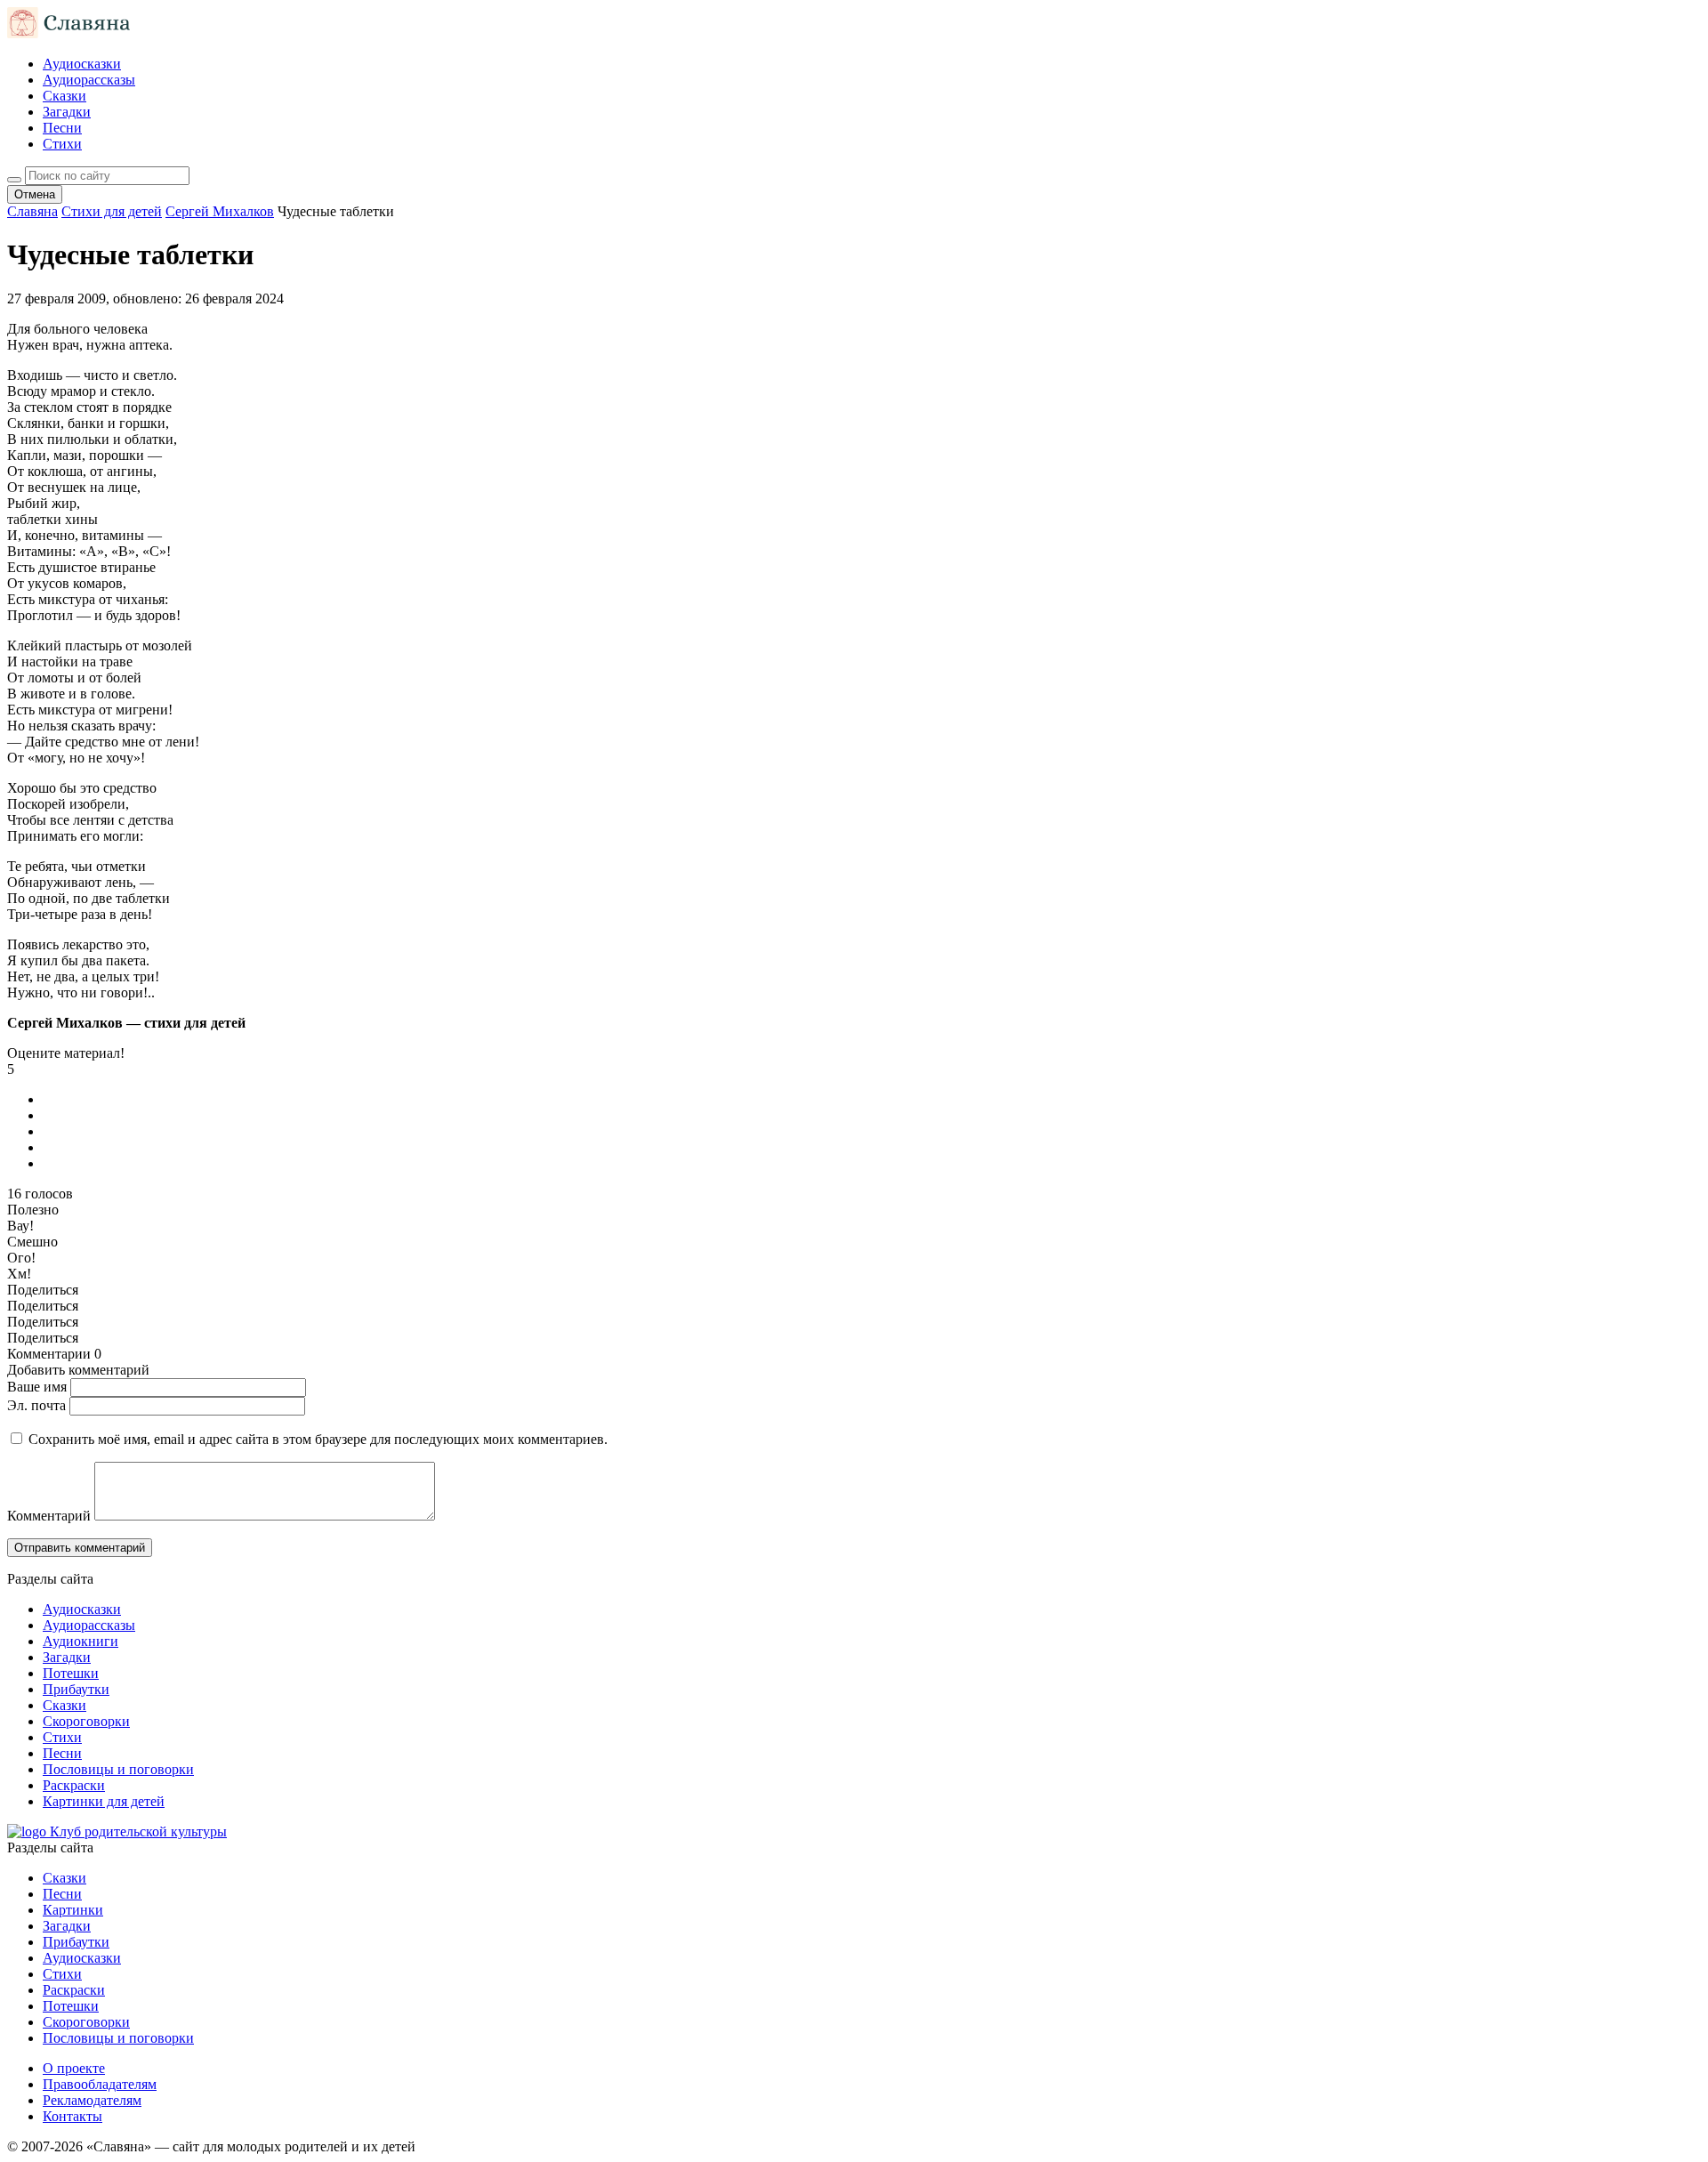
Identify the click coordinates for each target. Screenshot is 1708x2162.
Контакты (73, 2116)
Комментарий (49, 1516)
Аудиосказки (82, 64)
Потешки (71, 1673)
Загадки (67, 112)
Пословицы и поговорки (118, 1769)
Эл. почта (36, 1405)
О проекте (74, 2068)
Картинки (73, 1910)
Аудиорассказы (89, 80)
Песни (62, 128)
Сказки (64, 96)
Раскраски (74, 1785)
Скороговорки (86, 1721)
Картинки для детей (104, 1801)
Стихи (62, 144)
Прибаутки (76, 1689)
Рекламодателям (92, 2100)
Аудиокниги (81, 1641)
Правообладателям (100, 2084)
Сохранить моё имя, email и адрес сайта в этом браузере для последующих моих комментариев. (318, 1439)
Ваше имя (37, 1387)
